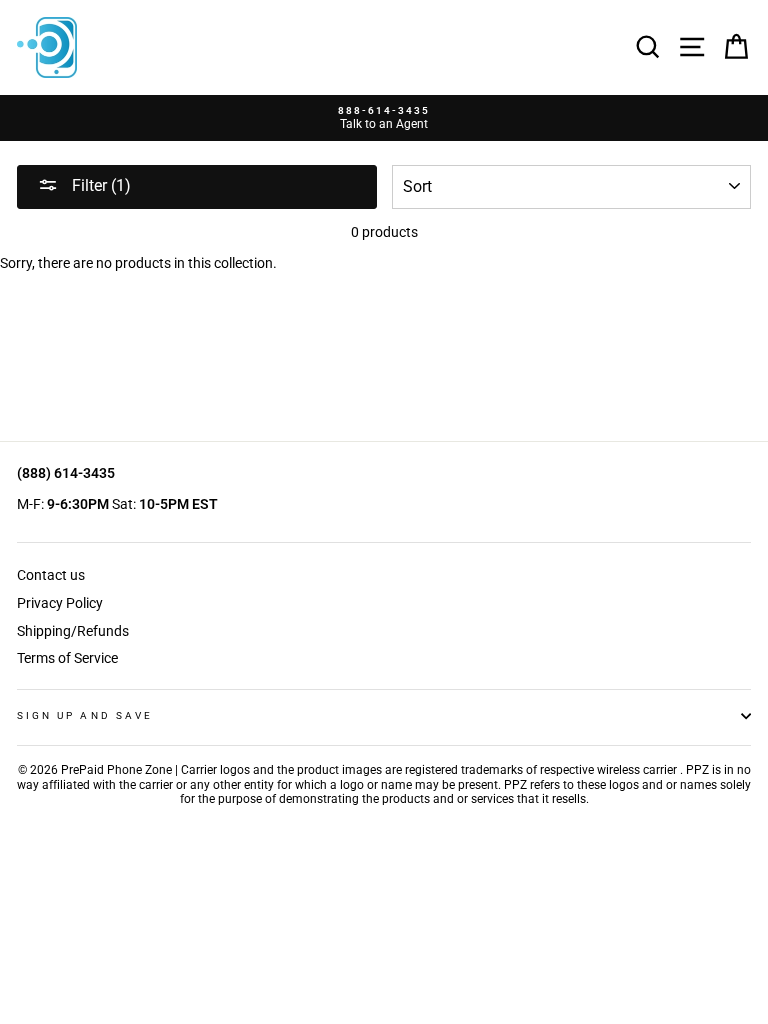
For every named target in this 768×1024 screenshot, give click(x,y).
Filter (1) (99, 185)
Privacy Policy (60, 603)
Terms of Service (67, 658)
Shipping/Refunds (73, 631)
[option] (384, 118)
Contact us (51, 575)
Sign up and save (85, 715)
